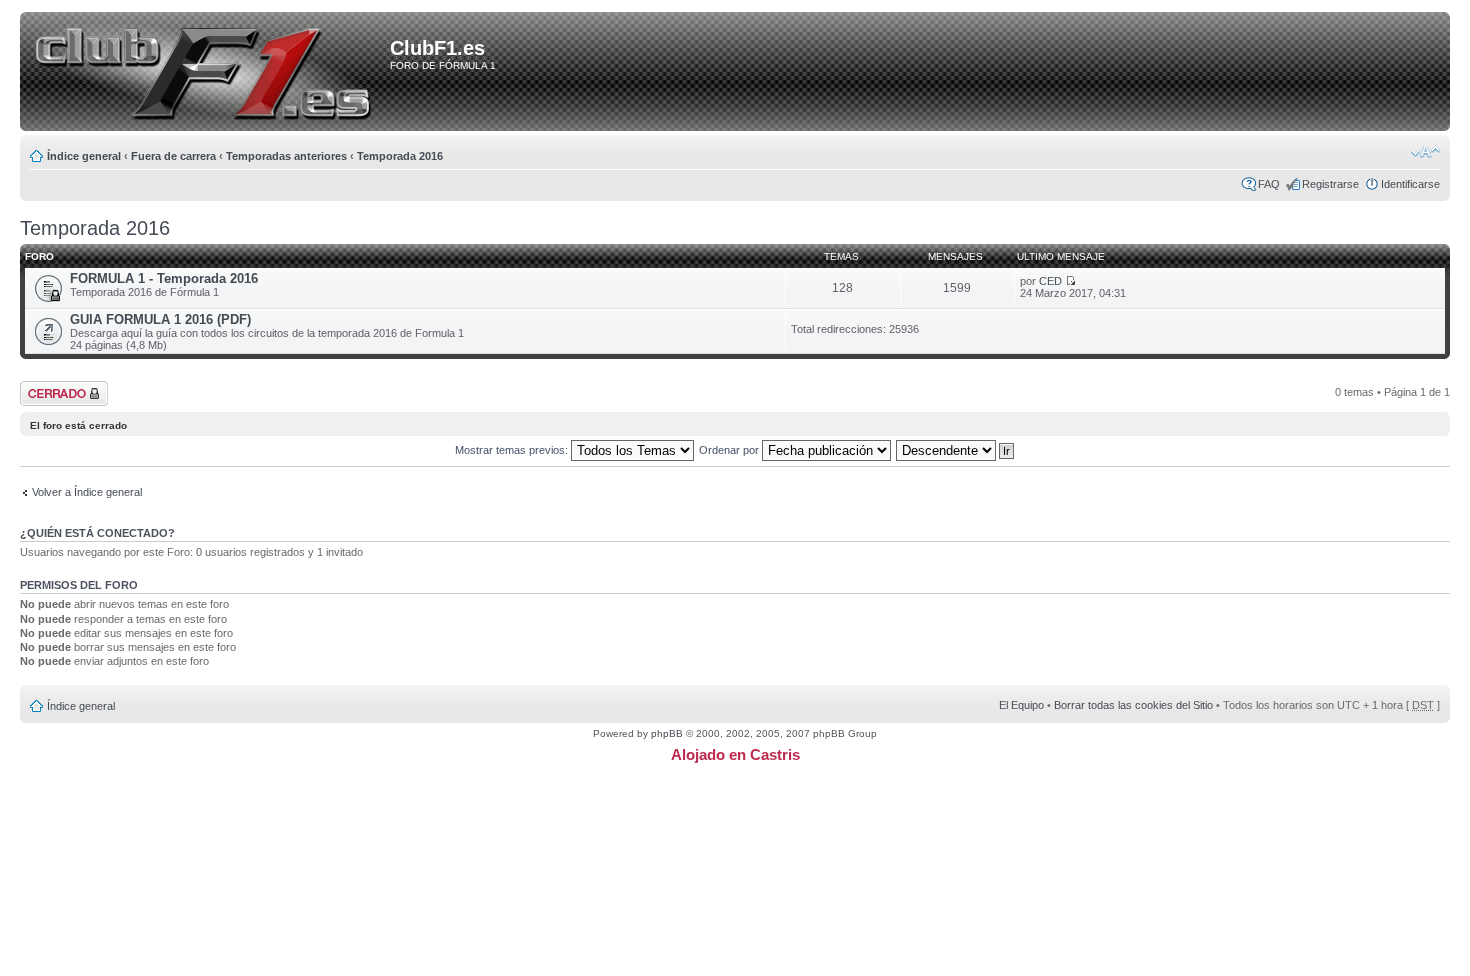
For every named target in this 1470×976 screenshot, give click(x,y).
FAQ (1269, 184)
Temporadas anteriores (286, 156)
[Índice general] (208, 73)
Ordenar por (730, 450)
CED (1050, 281)
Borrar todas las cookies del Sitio (1133, 705)
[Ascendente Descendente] (956, 450)
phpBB (667, 733)
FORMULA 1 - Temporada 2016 (164, 278)
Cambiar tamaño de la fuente (1425, 152)
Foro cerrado (52, 387)
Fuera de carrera (173, 156)
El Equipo (1021, 705)
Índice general (84, 156)
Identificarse (1410, 184)
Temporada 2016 (400, 156)
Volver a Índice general (87, 492)
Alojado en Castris (735, 754)
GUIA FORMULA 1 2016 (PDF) (160, 319)
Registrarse (1330, 184)
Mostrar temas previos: (513, 450)
